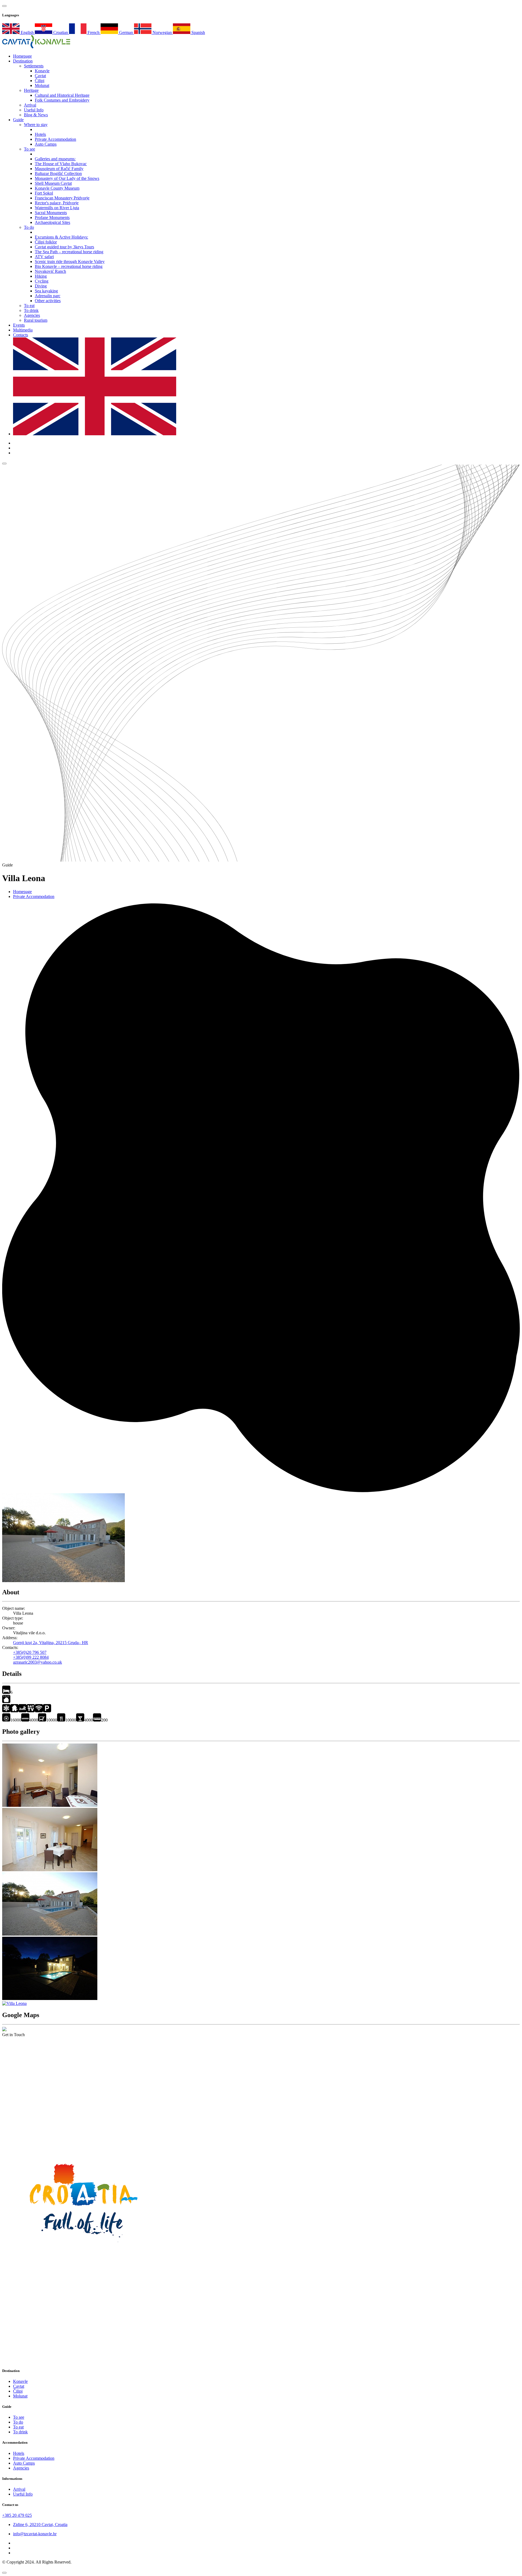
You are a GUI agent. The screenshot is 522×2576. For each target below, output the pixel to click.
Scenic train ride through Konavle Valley (70, 262)
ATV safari (44, 257)
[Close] (4, 2573)
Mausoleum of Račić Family (59, 169)
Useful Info (34, 110)
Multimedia (23, 330)
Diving (41, 286)
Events (19, 325)
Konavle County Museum (57, 188)
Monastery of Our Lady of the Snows (67, 178)
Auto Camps (46, 144)
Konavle (42, 71)
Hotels (40, 134)
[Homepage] (36, 47)
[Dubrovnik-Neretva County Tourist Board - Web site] (84, 2360)
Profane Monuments (52, 217)
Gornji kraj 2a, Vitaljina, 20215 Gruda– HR (51, 1643)
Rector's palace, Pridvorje (57, 203)
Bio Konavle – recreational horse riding (69, 266)
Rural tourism (36, 320)
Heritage (31, 90)
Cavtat (40, 76)
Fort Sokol (44, 193)
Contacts (21, 335)
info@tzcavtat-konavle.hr (35, 2534)
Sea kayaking (46, 291)
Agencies (32, 315)
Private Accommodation (55, 139)
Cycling (42, 281)
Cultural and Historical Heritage (62, 95)
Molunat (42, 85)
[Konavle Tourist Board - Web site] (261, 2142)
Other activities (48, 301)
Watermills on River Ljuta (57, 208)
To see (29, 149)
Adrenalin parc (48, 296)
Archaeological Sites (52, 222)
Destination (23, 61)
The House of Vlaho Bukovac (61, 164)
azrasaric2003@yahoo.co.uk (38, 1662)
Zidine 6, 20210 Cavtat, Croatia (40, 2525)
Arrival (30, 105)
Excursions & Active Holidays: (61, 237)
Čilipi (40, 81)
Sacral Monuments (51, 213)
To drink (31, 310)
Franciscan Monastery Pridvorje (62, 198)
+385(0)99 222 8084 (31, 1657)
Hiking (41, 276)
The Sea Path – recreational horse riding (69, 252)
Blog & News (36, 115)
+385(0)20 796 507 (30, 1652)
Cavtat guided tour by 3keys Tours (64, 247)
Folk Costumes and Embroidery (62, 100)
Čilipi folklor (46, 242)
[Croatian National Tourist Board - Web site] (84, 2251)
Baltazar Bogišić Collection (58, 173)
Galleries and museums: (55, 159)
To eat (29, 306)
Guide (18, 120)
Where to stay (36, 125)
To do (29, 227)
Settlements (34, 66)
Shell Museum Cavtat (53, 183)
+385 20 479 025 (17, 2515)
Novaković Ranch (50, 271)
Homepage (22, 892)
